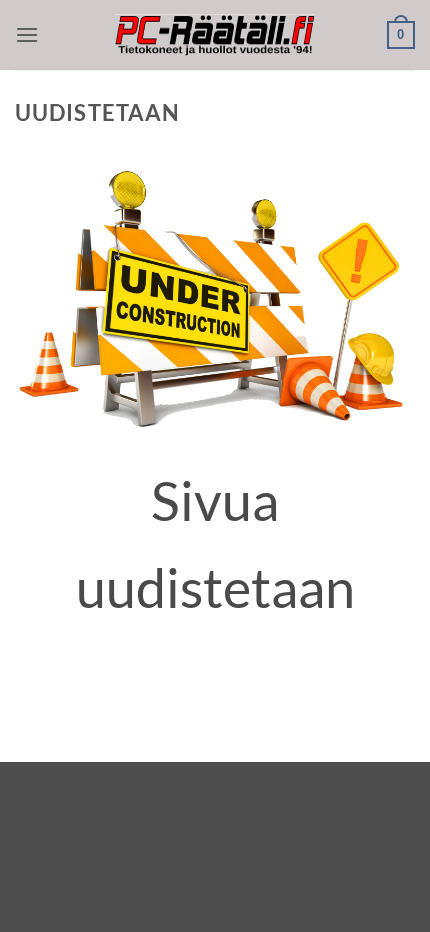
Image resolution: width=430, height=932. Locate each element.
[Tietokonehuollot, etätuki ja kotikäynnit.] (215, 35)
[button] (27, 34)
